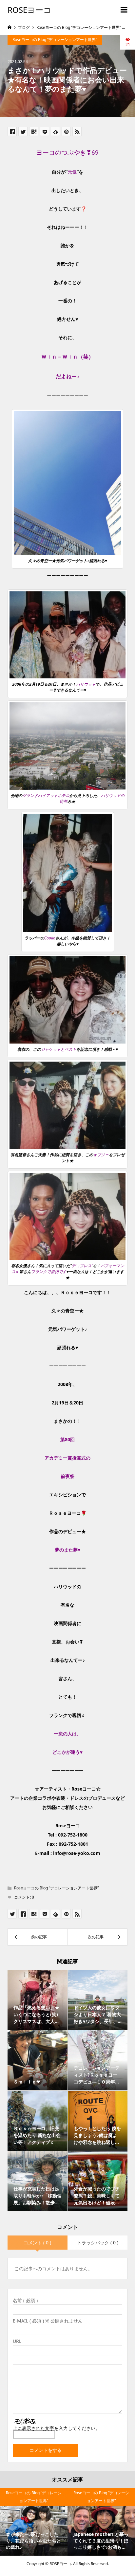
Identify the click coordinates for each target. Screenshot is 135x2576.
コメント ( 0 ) (37, 2243)
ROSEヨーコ (29, 10)
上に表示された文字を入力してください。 (56, 2428)
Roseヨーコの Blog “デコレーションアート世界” (55, 40)
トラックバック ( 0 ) (98, 2243)
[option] (34, 2522)
